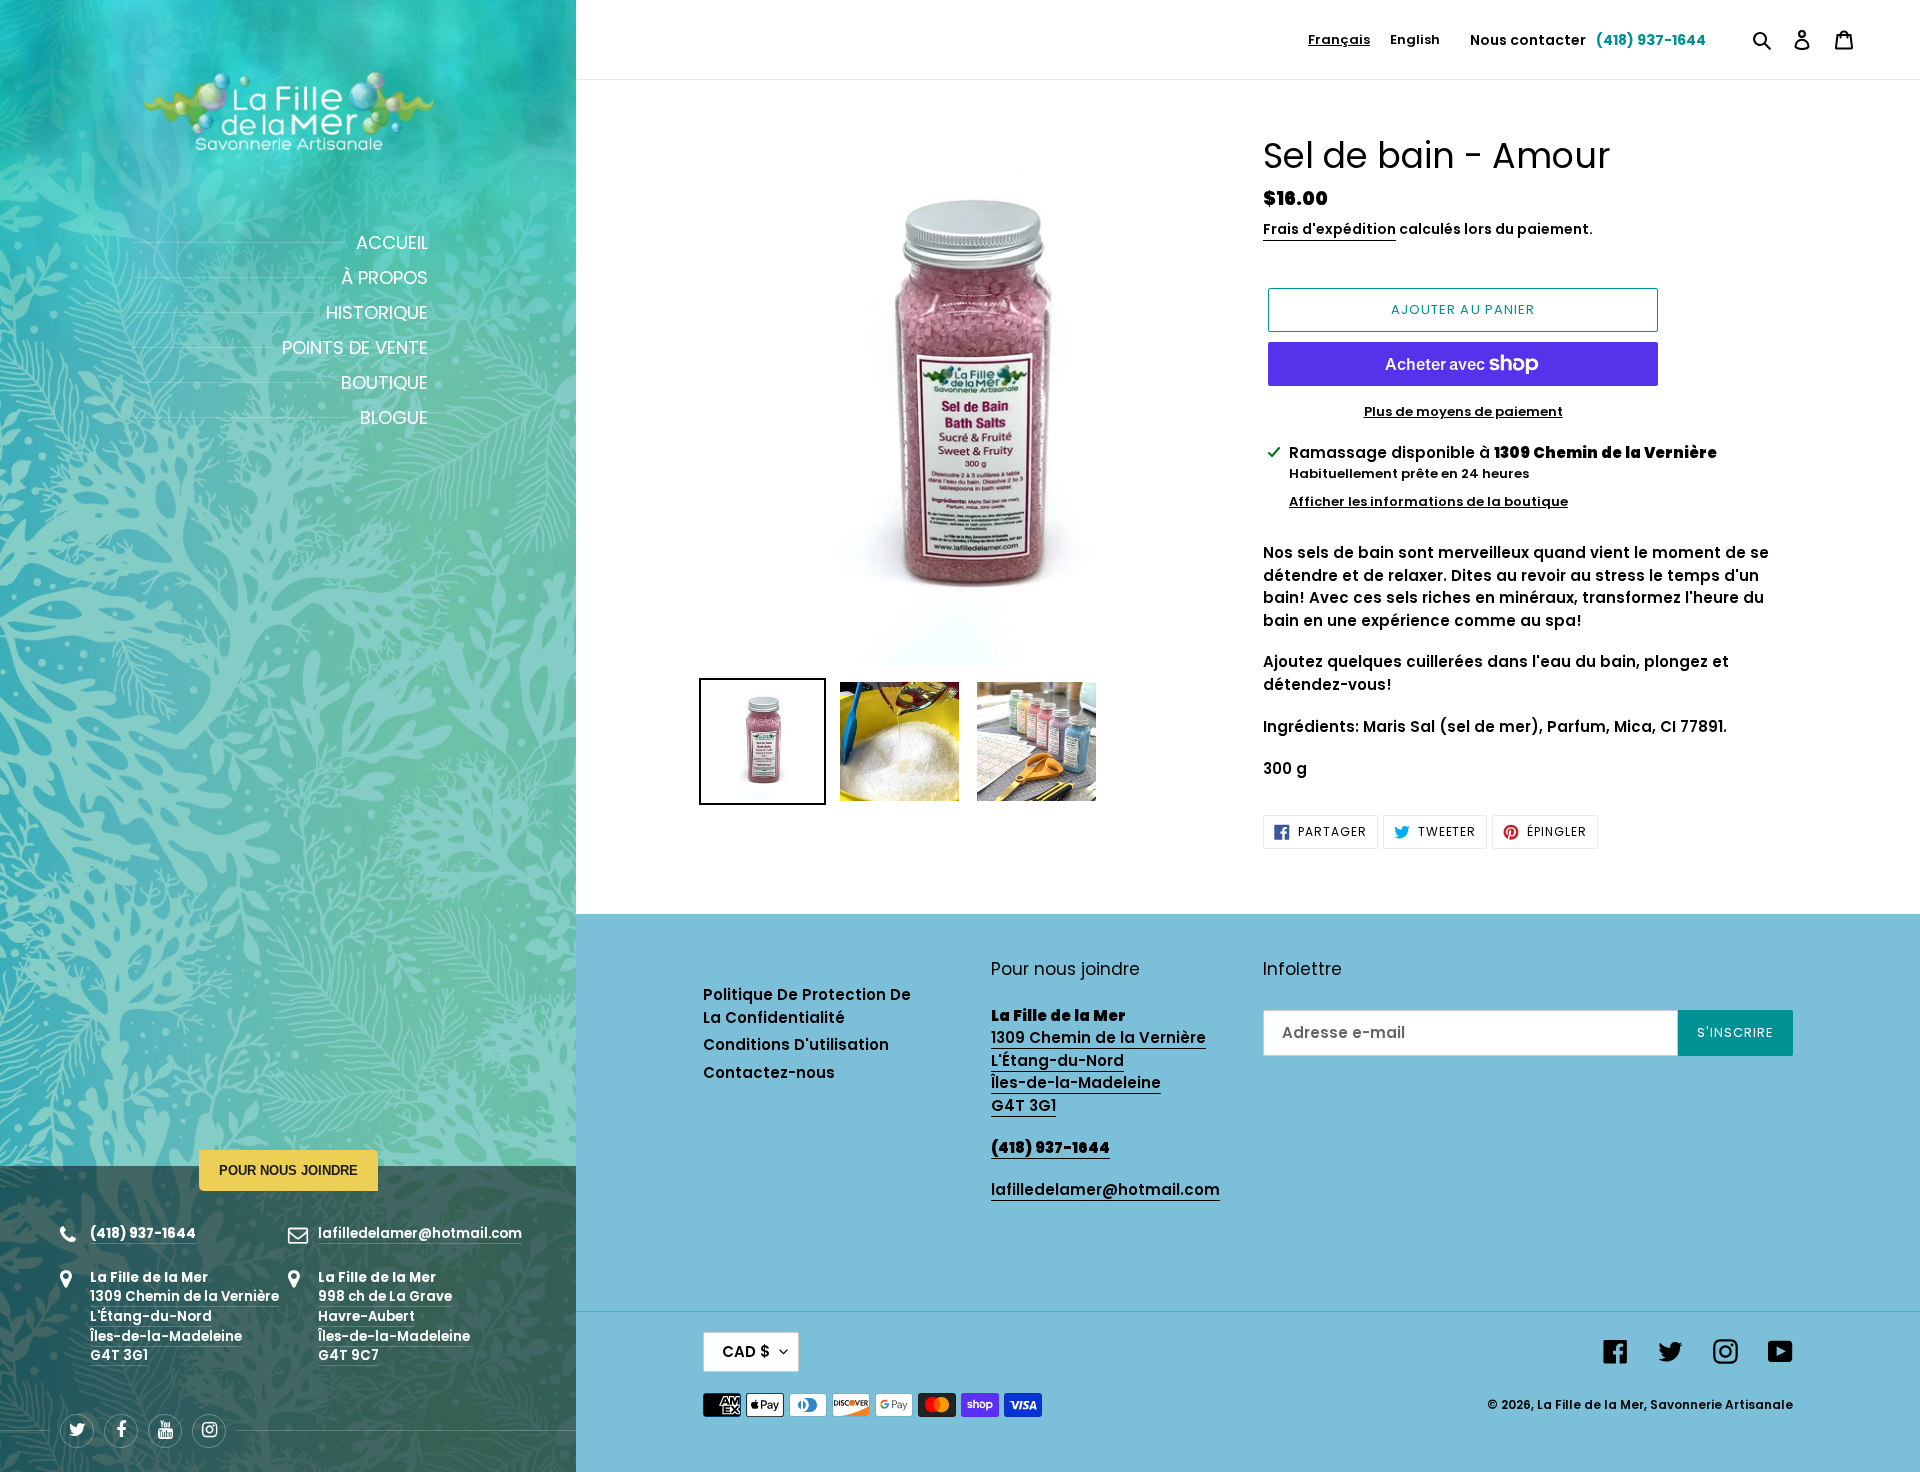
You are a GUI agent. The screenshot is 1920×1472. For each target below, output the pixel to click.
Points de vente (355, 347)
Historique (377, 312)
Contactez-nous (769, 1072)
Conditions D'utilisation (796, 1044)
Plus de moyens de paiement (1463, 411)
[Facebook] (121, 1431)
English (1415, 39)
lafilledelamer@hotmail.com (420, 1233)
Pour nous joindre (288, 1170)
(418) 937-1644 (143, 1233)
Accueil (392, 242)
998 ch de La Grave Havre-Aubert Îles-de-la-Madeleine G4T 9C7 (394, 1326)
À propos (384, 277)
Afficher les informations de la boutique (1428, 501)
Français (1339, 39)
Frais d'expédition (1329, 229)
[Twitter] (77, 1431)
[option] (1415, 39)
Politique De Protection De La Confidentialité (807, 1006)
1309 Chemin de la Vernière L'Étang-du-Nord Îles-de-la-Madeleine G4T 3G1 (184, 1326)
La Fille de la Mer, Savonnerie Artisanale (1665, 1404)
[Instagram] (209, 1431)
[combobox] (1339, 39)
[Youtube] (165, 1431)
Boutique (384, 382)
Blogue (394, 417)
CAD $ (746, 1351)
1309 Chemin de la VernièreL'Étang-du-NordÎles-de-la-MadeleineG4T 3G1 (1098, 1071)
